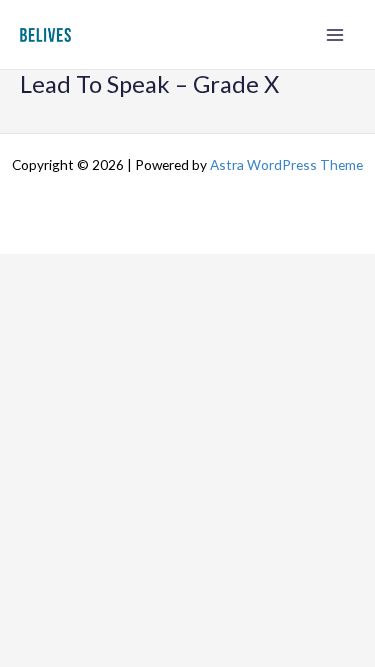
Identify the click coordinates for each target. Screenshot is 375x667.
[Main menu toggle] (335, 34)
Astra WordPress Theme (286, 164)
